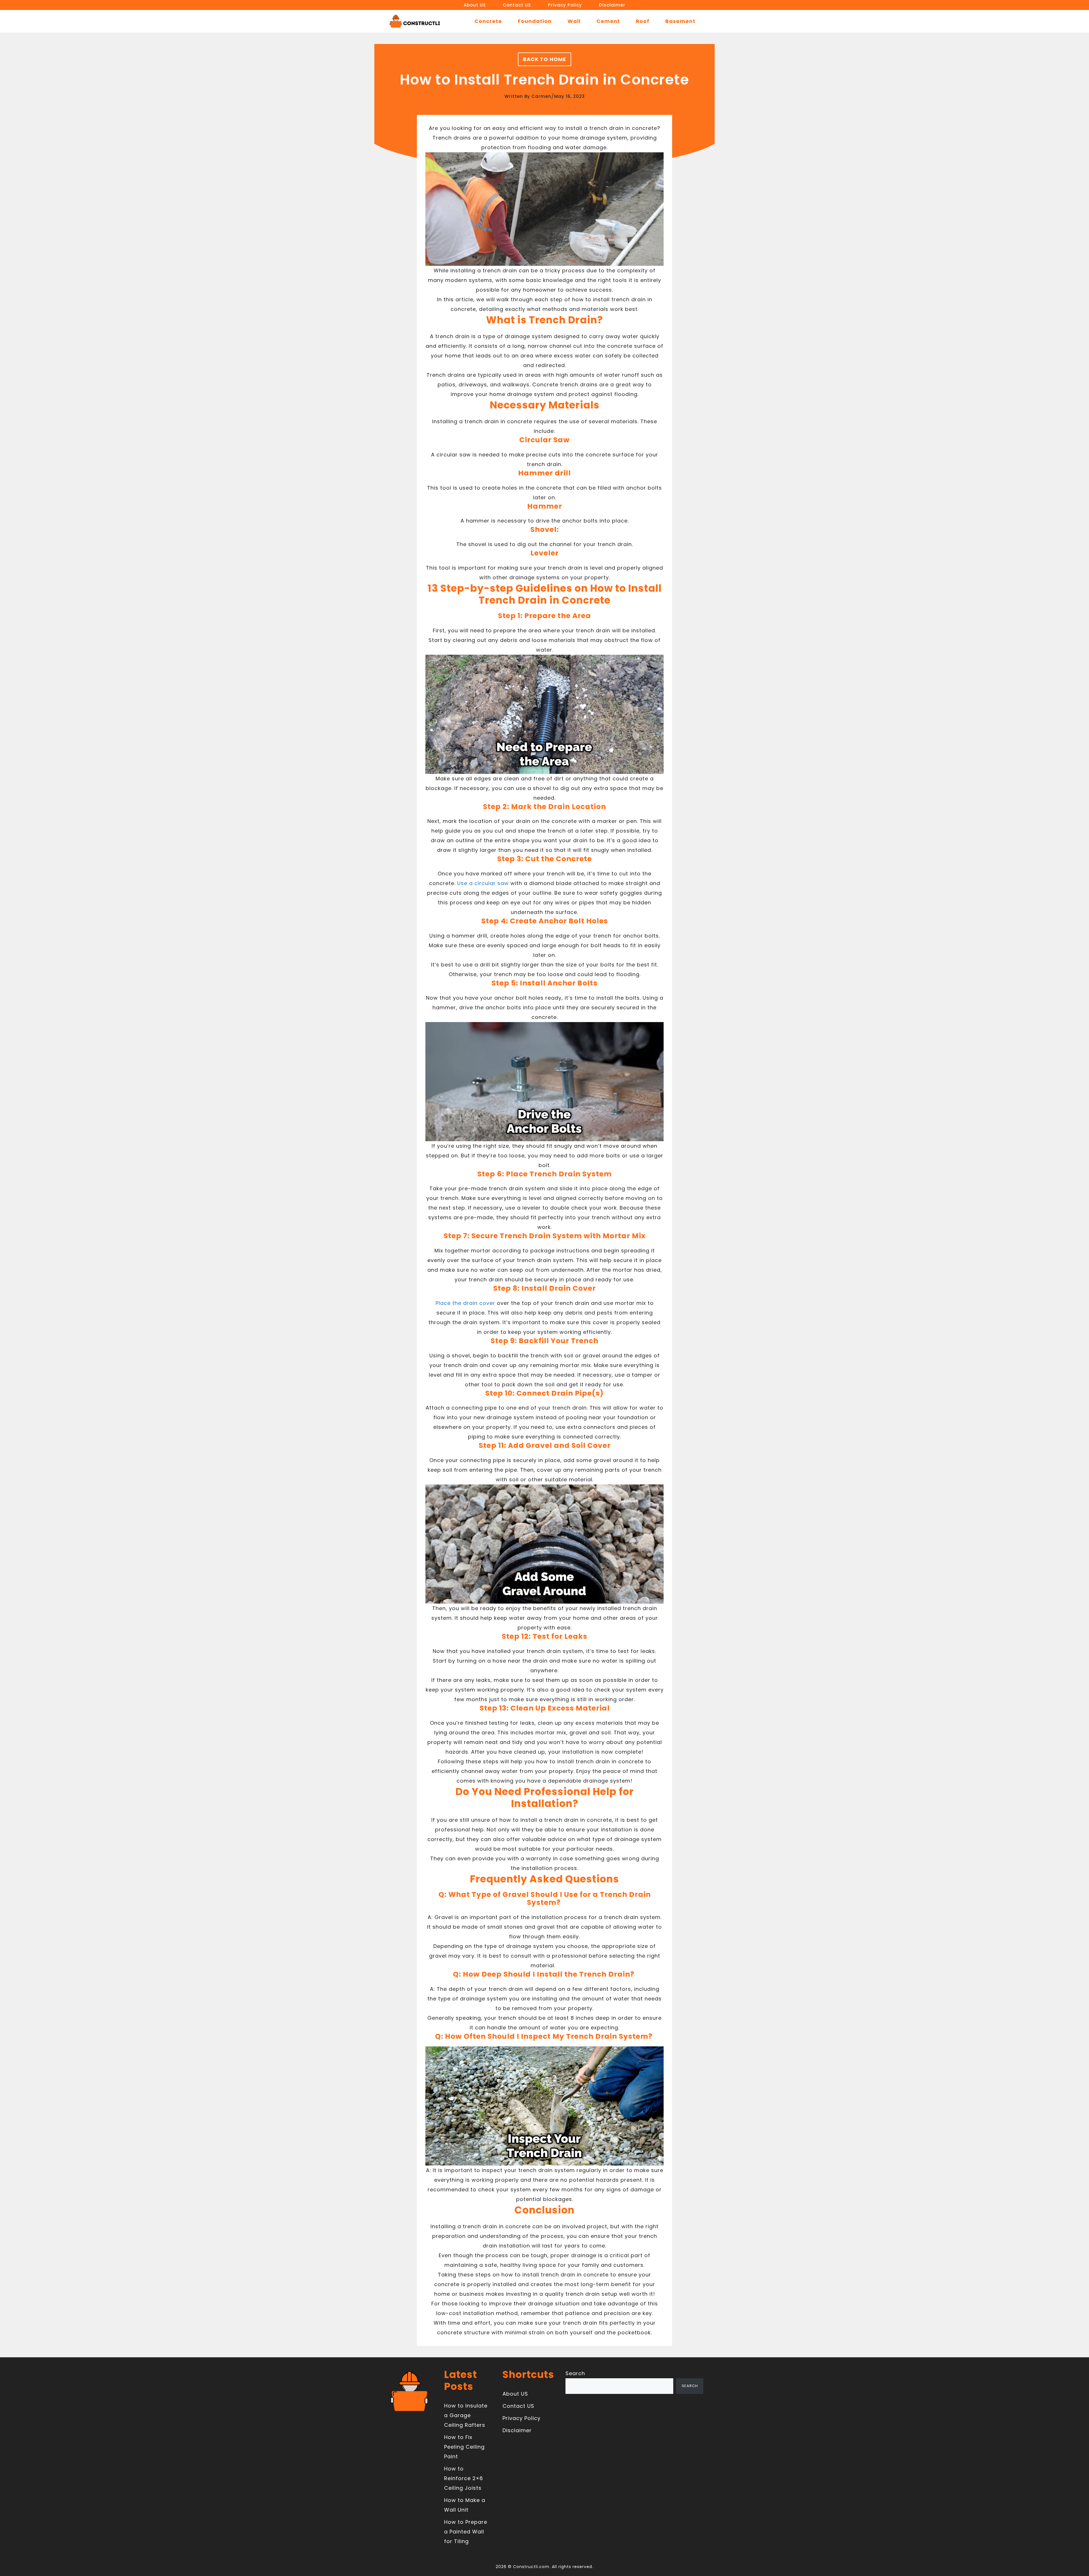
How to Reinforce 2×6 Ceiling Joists (464, 2478)
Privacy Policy (565, 5)
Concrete (488, 21)
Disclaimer (612, 5)
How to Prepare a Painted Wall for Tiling (466, 2532)
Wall (574, 21)
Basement (680, 21)
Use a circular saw (483, 883)
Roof (643, 21)
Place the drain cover (465, 1303)
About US (475, 5)
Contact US (517, 5)
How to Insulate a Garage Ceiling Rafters (466, 2415)
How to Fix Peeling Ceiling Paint (464, 2447)
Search (575, 2373)
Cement (608, 21)
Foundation (535, 21)
